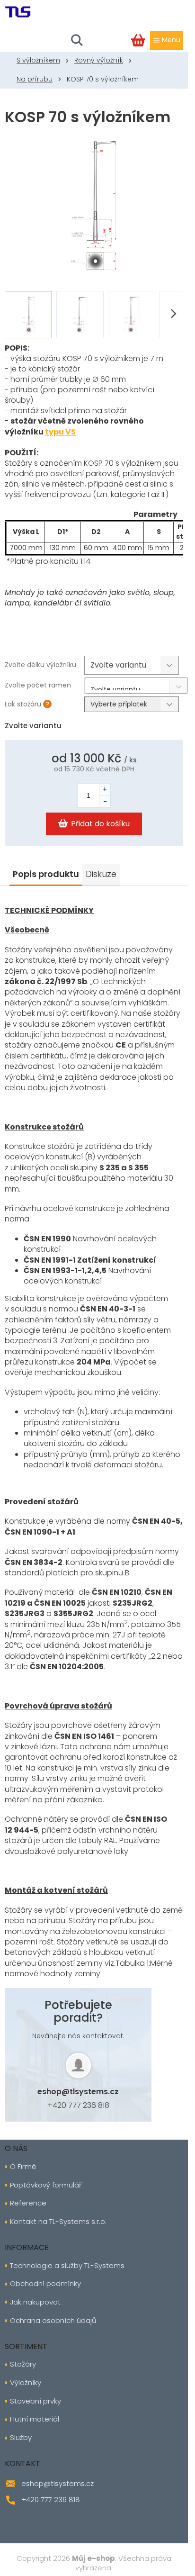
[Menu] (167, 40)
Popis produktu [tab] (46, 874)
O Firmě (23, 2167)
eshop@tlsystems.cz (78, 2092)
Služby (21, 2438)
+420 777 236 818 (78, 2105)
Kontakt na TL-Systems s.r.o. (58, 2222)
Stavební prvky (35, 2401)
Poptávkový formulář (46, 2185)
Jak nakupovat (35, 2302)
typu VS (60, 432)
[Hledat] (77, 40)
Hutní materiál (35, 2419)
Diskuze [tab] (101, 874)
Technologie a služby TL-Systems (67, 2266)
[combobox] (136, 686)
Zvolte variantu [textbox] (115, 687)
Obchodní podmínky (45, 2284)
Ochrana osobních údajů (53, 2321)
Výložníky (26, 2383)
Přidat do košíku (100, 824)
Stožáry (23, 2364)
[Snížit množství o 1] (105, 801)
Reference (28, 2203)
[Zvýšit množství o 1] (105, 790)
